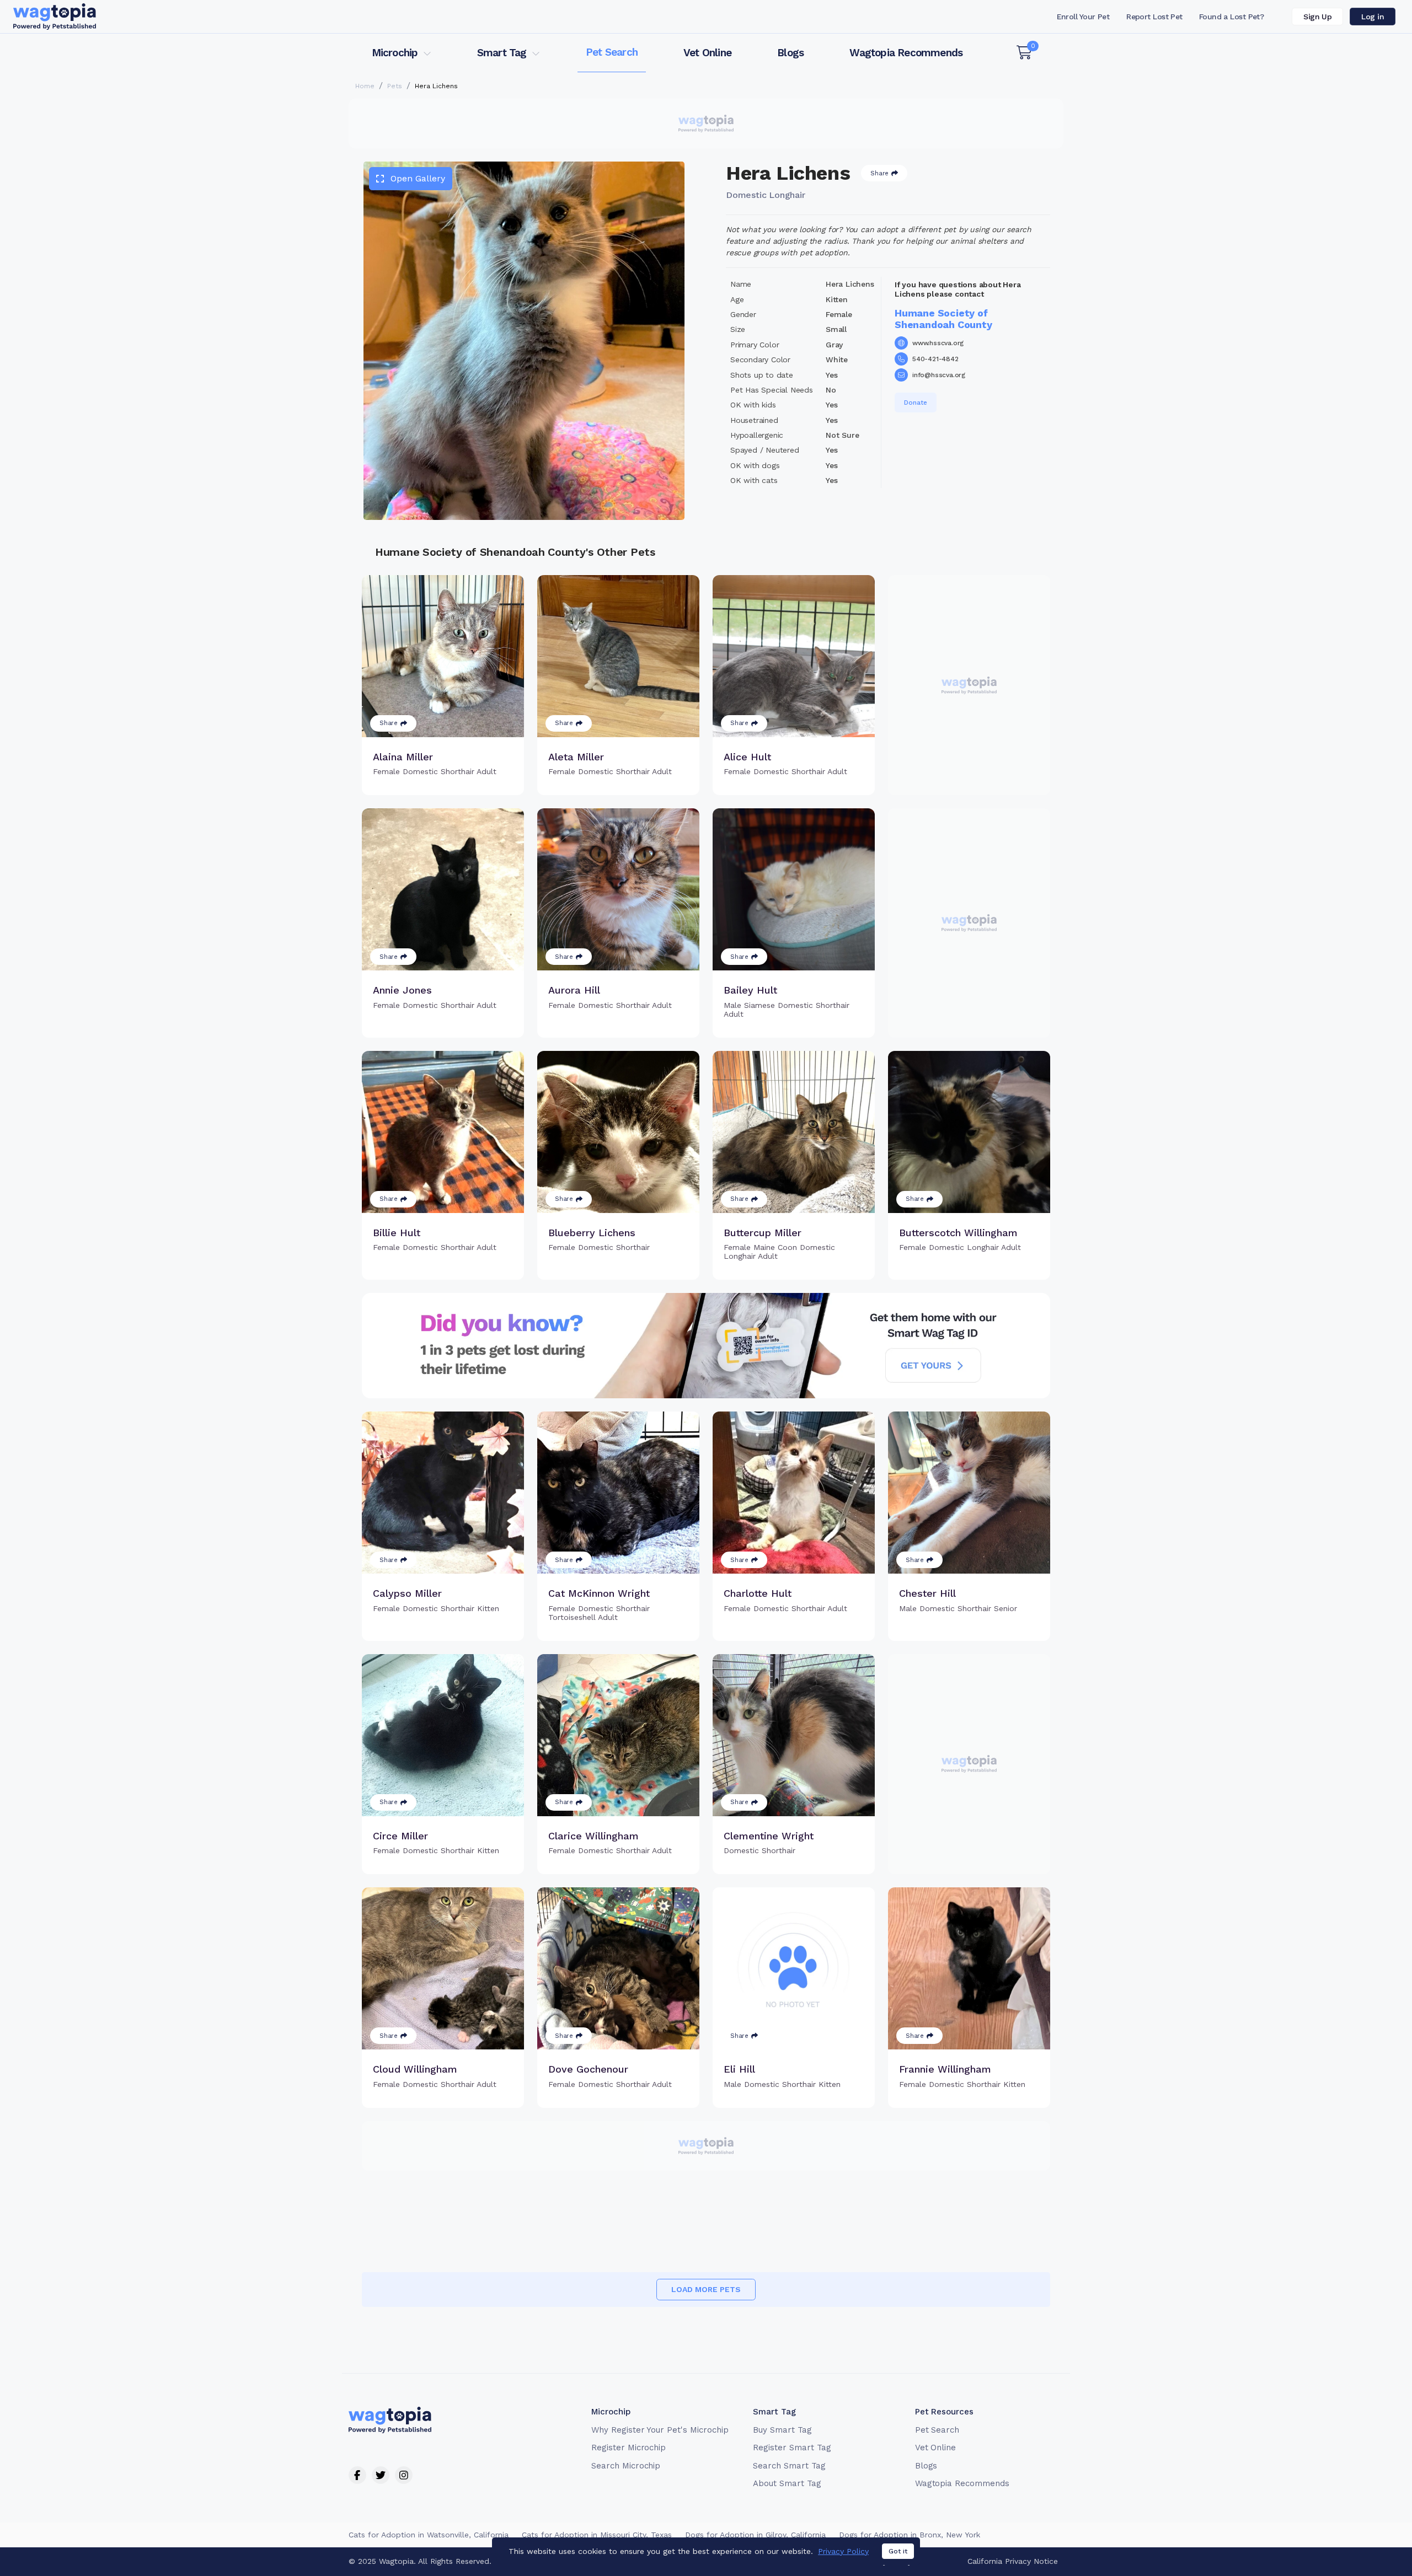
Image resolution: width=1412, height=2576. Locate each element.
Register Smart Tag (792, 2448)
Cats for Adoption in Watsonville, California (429, 2535)
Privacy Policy (843, 2551)
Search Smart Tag (789, 2466)
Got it (898, 2551)
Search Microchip (626, 2466)
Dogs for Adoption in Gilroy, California (755, 2535)
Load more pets (706, 2289)
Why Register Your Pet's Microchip (660, 2430)
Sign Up (1317, 17)
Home (365, 86)
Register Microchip (629, 2448)
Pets (395, 86)
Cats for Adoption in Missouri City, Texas (597, 2535)
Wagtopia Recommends (906, 53)
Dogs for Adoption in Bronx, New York (910, 2535)
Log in (1373, 17)
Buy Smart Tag (782, 2430)
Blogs (790, 53)
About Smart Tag (787, 2483)
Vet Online (707, 53)
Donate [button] (916, 402)
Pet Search (612, 52)
